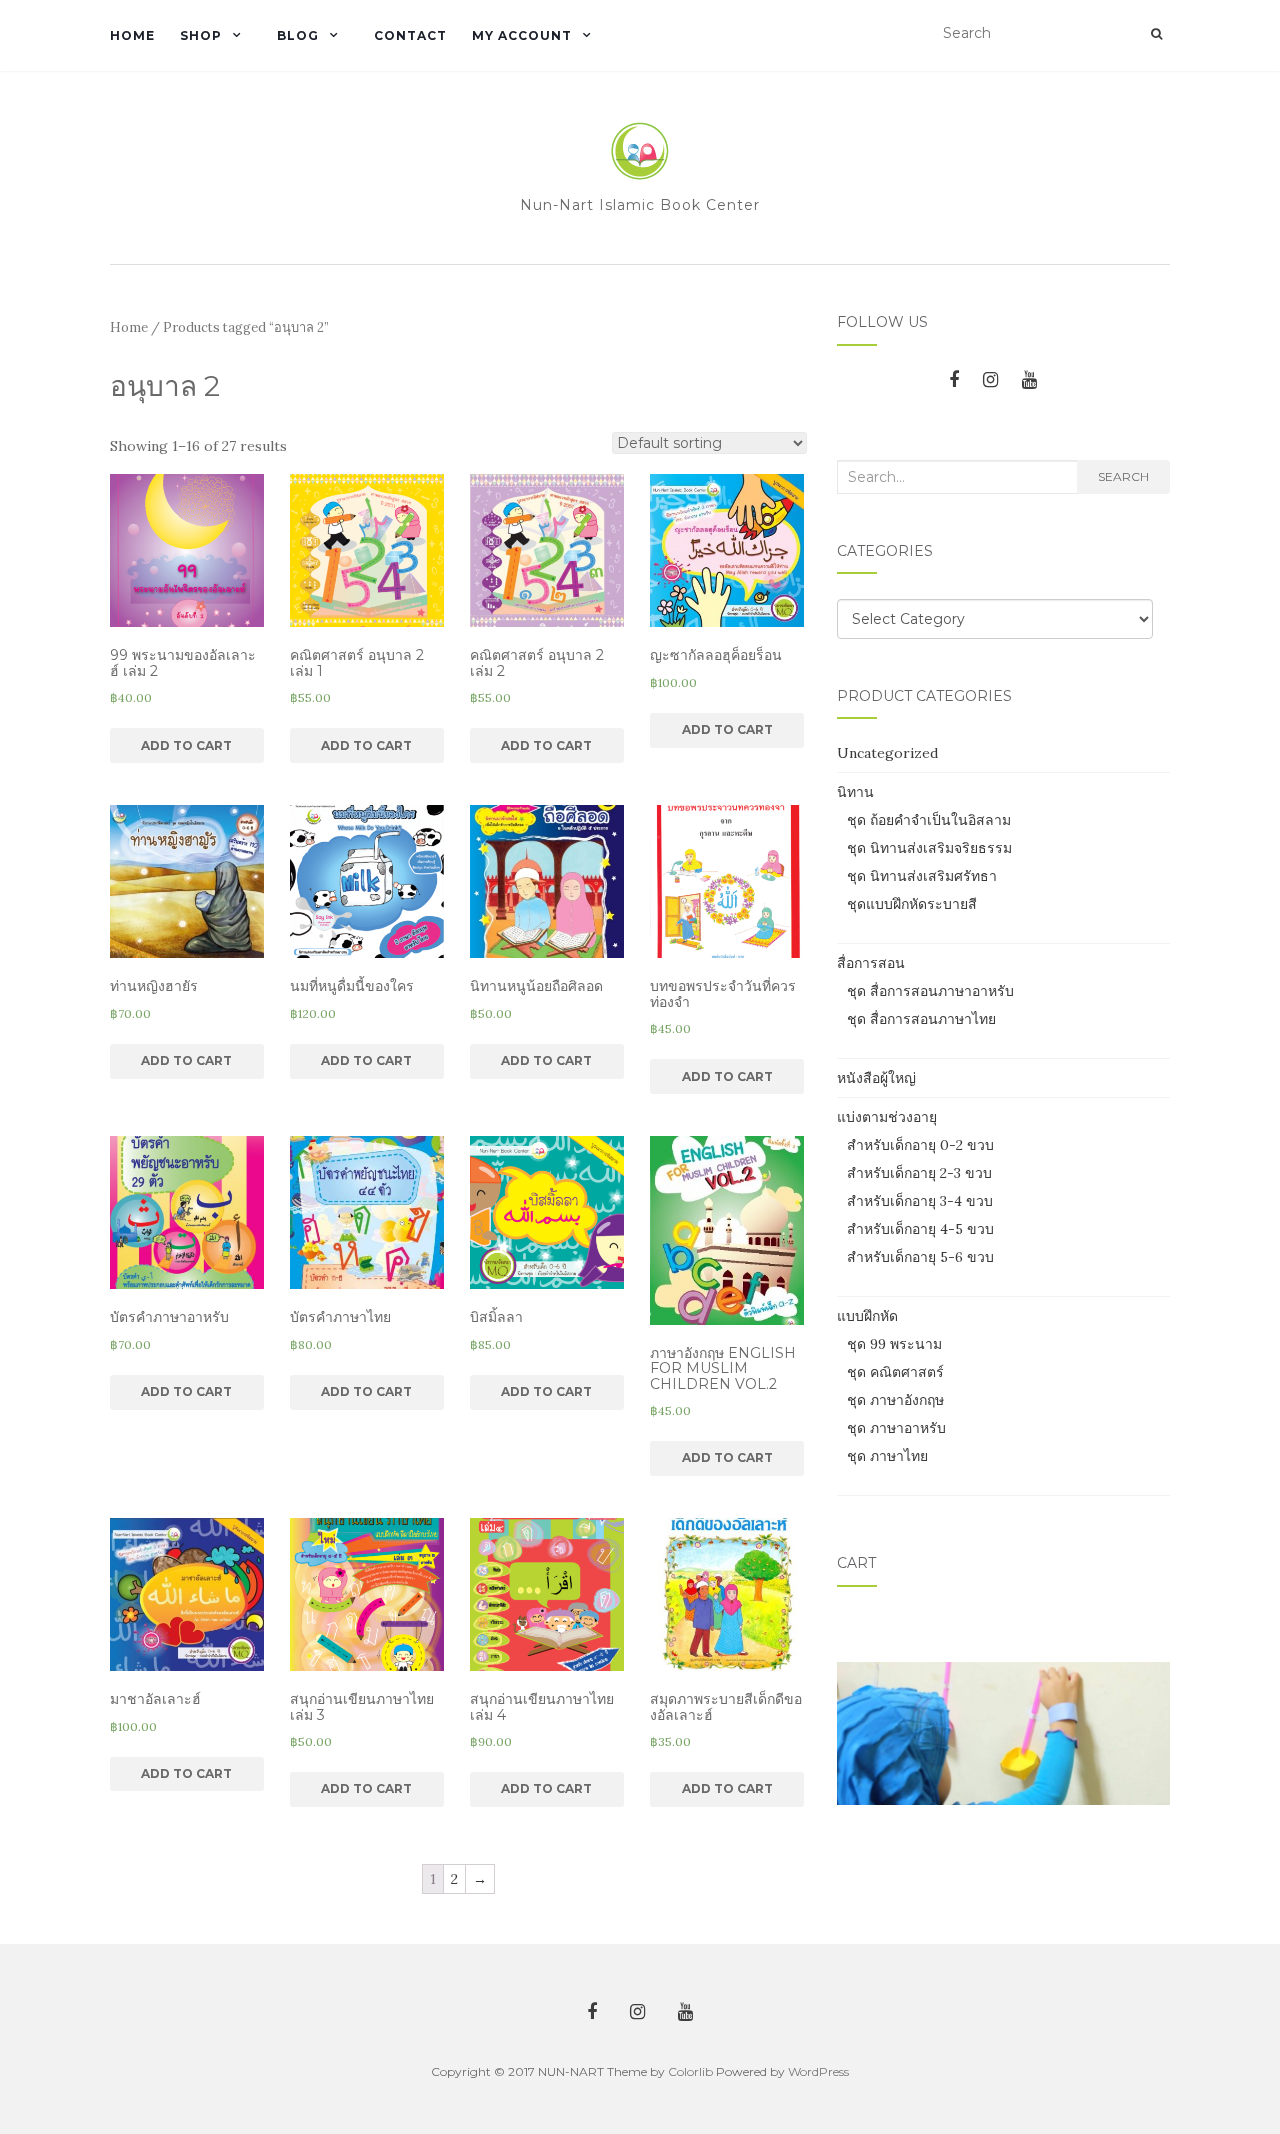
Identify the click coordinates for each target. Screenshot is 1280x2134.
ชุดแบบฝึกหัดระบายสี (912, 904)
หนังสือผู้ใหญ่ (876, 1078)
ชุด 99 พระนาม (894, 1344)
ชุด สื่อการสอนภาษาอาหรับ (930, 991)
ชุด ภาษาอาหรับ (896, 1428)
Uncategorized (887, 753)
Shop (201, 35)
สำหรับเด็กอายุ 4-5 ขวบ (920, 1229)
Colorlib (690, 2071)
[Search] (1156, 34)
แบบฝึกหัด (867, 1316)
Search (1123, 476)
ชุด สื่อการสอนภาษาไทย (921, 1019)
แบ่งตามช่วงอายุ (887, 1117)
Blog (298, 35)
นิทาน (855, 792)
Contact (410, 35)
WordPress (818, 2071)
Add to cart (186, 745)
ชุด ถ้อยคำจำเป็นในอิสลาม (929, 820)
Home (132, 35)
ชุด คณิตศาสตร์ (895, 1372)
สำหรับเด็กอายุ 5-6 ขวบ (920, 1257)
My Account (522, 35)
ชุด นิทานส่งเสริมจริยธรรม (929, 848)
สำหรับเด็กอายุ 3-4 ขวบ (920, 1201)
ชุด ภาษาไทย (887, 1456)
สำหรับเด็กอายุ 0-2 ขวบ (920, 1145)
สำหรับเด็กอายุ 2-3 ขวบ (919, 1173)
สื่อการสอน (871, 963)
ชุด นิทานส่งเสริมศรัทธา (922, 876)
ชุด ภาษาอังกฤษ (895, 1400)
